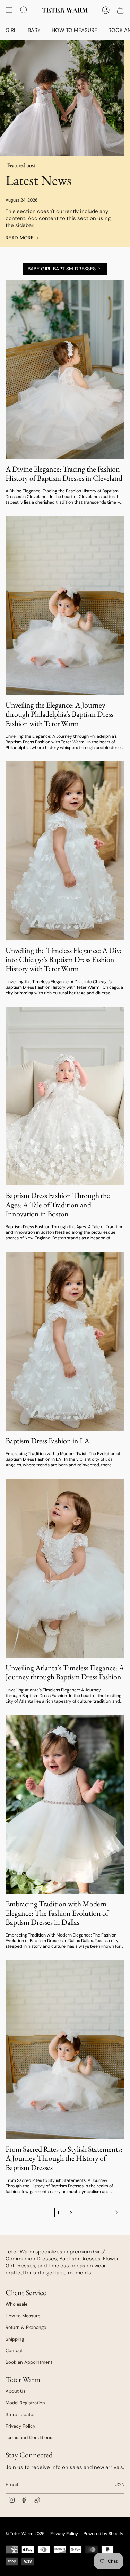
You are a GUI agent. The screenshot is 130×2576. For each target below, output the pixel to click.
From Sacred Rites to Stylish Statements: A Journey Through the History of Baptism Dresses (64, 2158)
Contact (14, 2351)
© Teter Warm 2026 (25, 2534)
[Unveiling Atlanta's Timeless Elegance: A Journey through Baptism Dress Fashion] (65, 1568)
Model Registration (25, 2403)
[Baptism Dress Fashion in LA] (65, 1341)
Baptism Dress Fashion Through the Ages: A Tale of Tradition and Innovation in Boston (58, 1205)
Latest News (38, 180)
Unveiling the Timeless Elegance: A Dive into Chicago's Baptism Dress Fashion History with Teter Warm (64, 960)
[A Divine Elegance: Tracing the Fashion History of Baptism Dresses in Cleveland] (65, 370)
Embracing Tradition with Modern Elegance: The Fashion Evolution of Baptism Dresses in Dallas (57, 1913)
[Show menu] (9, 10)
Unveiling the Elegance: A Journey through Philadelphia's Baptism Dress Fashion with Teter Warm (59, 714)
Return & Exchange (26, 2327)
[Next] (100, 2212)
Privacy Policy (20, 2426)
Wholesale (16, 2304)
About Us (16, 2391)
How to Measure (23, 2316)
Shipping (15, 2339)
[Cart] (120, 10)
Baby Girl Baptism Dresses (62, 269)
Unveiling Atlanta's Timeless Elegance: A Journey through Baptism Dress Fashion (65, 1673)
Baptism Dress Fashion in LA (47, 1441)
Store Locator (20, 2415)
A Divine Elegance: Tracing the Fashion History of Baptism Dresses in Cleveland (64, 474)
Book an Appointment (29, 2362)
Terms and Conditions (29, 2438)
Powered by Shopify (103, 2534)
